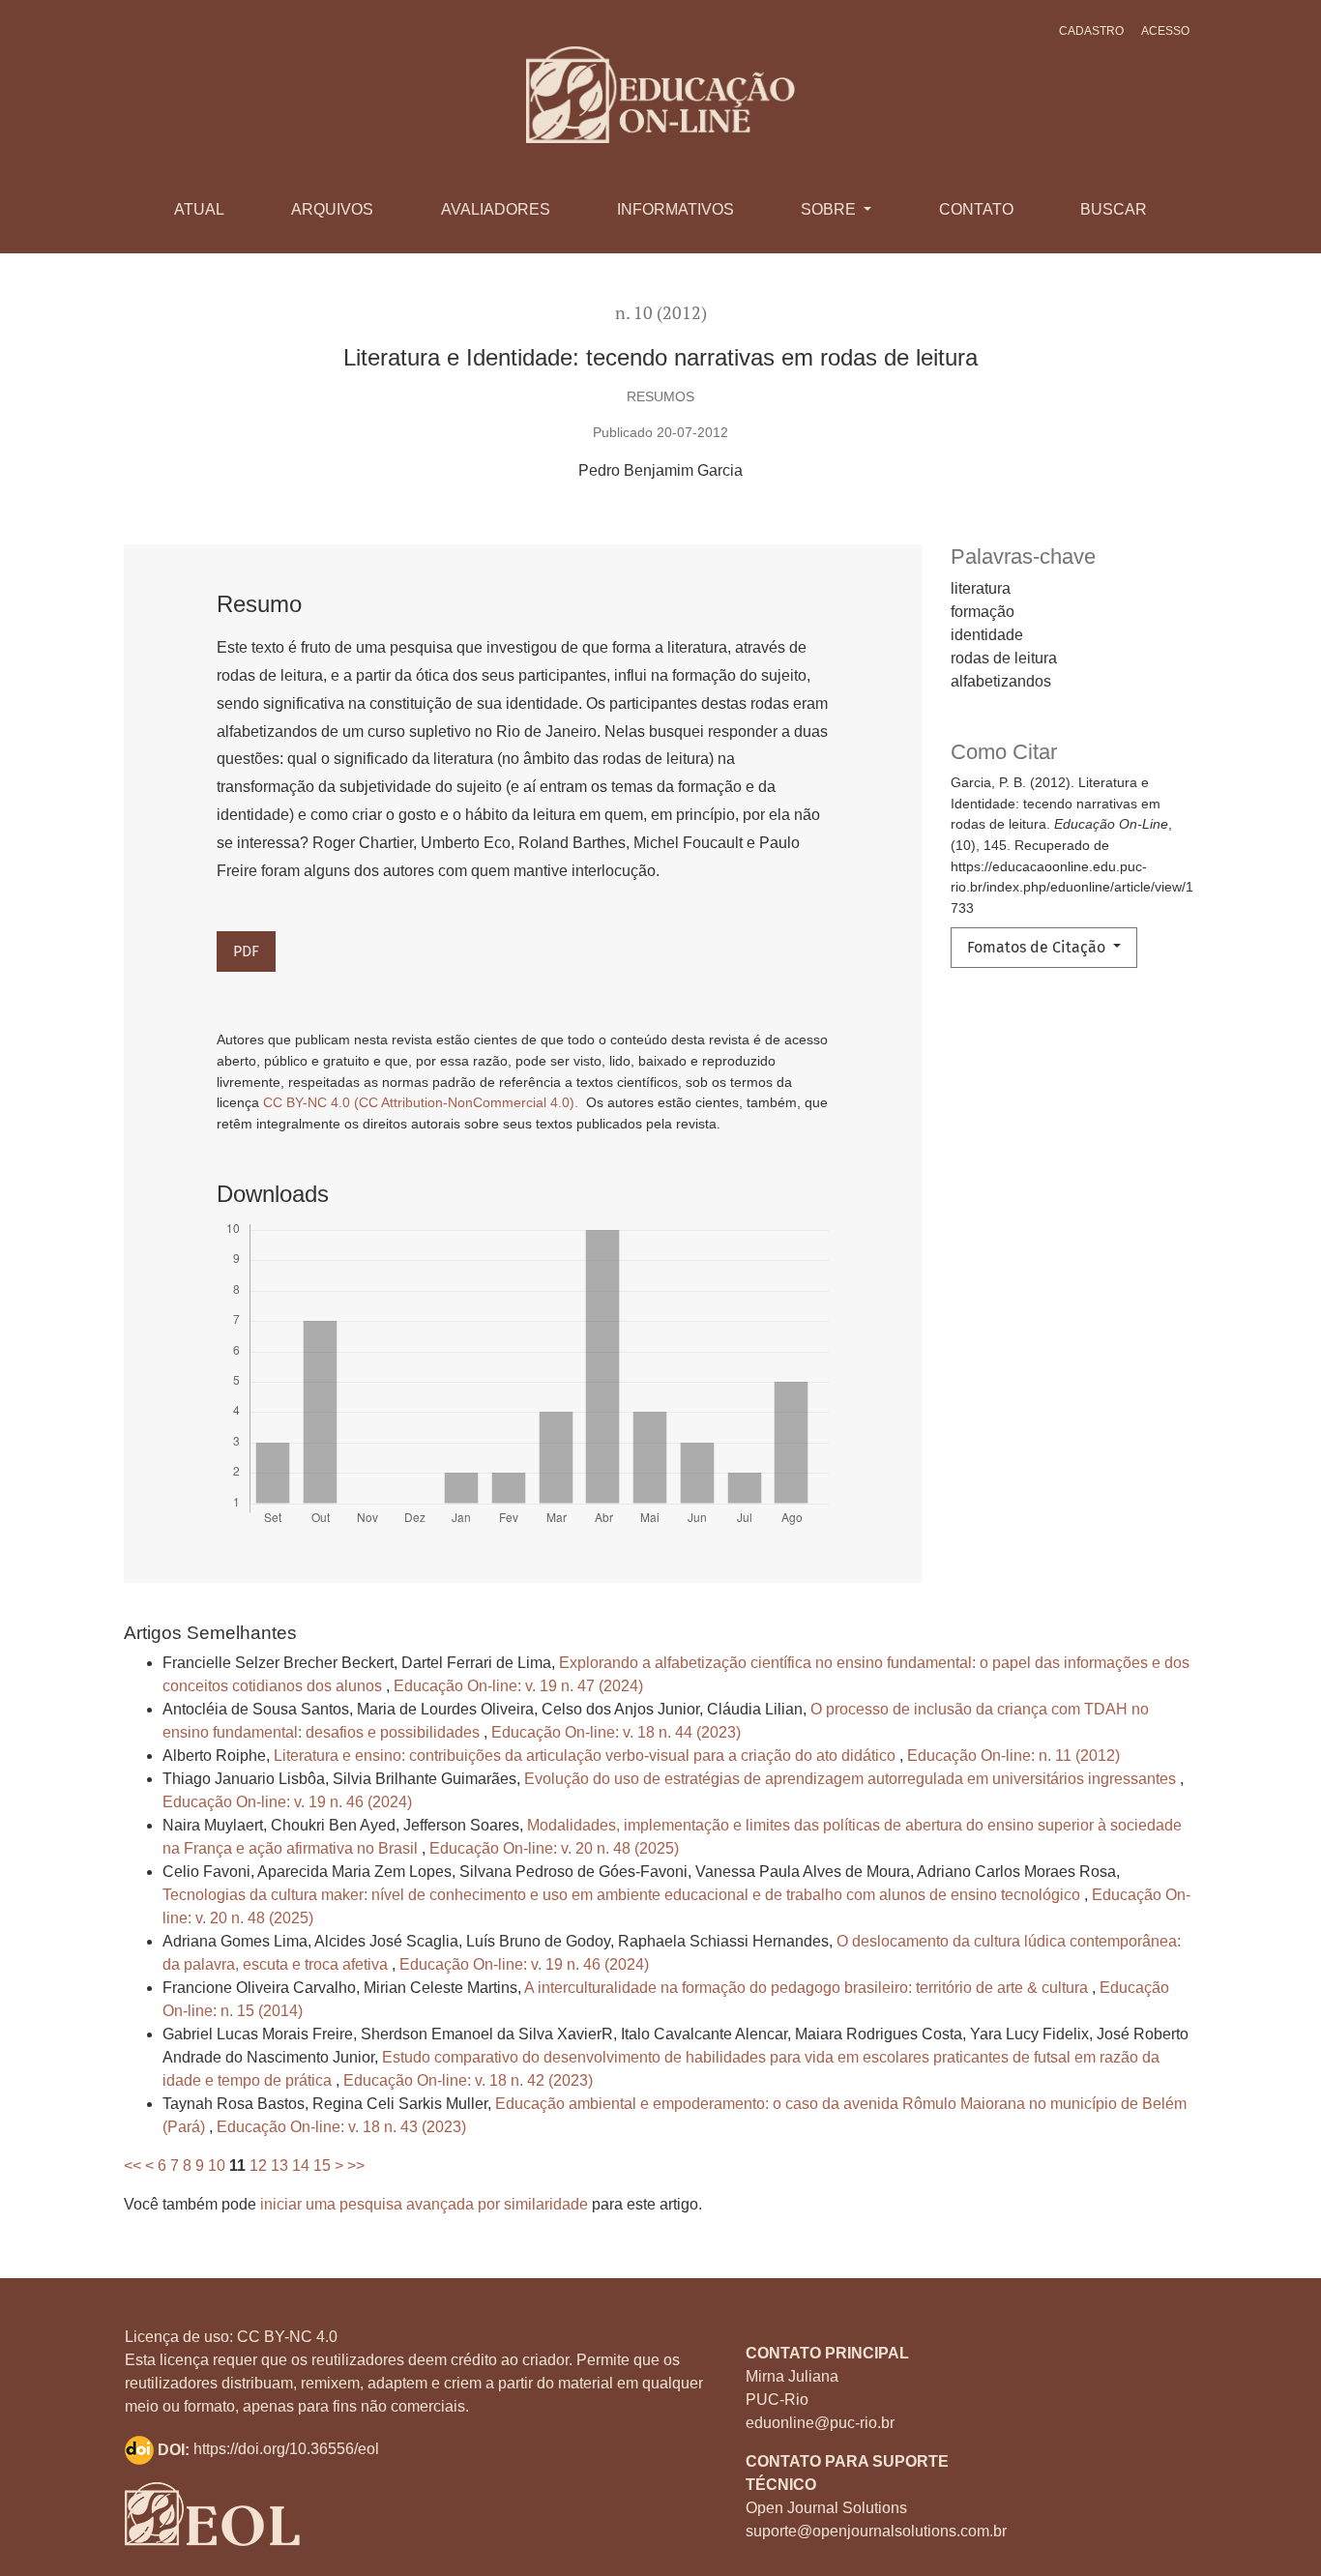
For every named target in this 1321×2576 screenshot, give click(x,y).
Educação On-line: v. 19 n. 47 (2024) (518, 1686)
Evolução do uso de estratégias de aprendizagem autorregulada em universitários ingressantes (852, 1779)
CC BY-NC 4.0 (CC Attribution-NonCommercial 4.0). (423, 1102)
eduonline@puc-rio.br (820, 2423)
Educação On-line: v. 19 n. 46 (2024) (287, 1802)
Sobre (830, 209)
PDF (246, 951)
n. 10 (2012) (661, 313)
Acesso (1165, 31)
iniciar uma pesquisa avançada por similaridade (424, 2204)
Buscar (1114, 209)
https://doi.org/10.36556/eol (286, 2450)
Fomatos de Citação (1038, 947)
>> (356, 2166)
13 (279, 2166)
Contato (976, 209)
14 (301, 2166)
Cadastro (1091, 31)
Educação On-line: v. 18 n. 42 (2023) (468, 2080)
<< (132, 2166)
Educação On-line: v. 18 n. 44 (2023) (616, 1732)
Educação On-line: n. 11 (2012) (1013, 1756)
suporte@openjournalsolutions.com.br (876, 2531)
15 (322, 2166)
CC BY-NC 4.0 (287, 2337)
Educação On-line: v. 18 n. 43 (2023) (341, 2127)
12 (258, 2166)
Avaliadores (496, 209)
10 (217, 2166)
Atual (199, 209)
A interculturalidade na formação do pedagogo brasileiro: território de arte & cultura (808, 1988)
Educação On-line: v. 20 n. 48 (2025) (554, 1848)
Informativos (675, 209)
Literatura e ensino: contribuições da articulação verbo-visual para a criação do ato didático (587, 1756)
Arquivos (332, 209)
